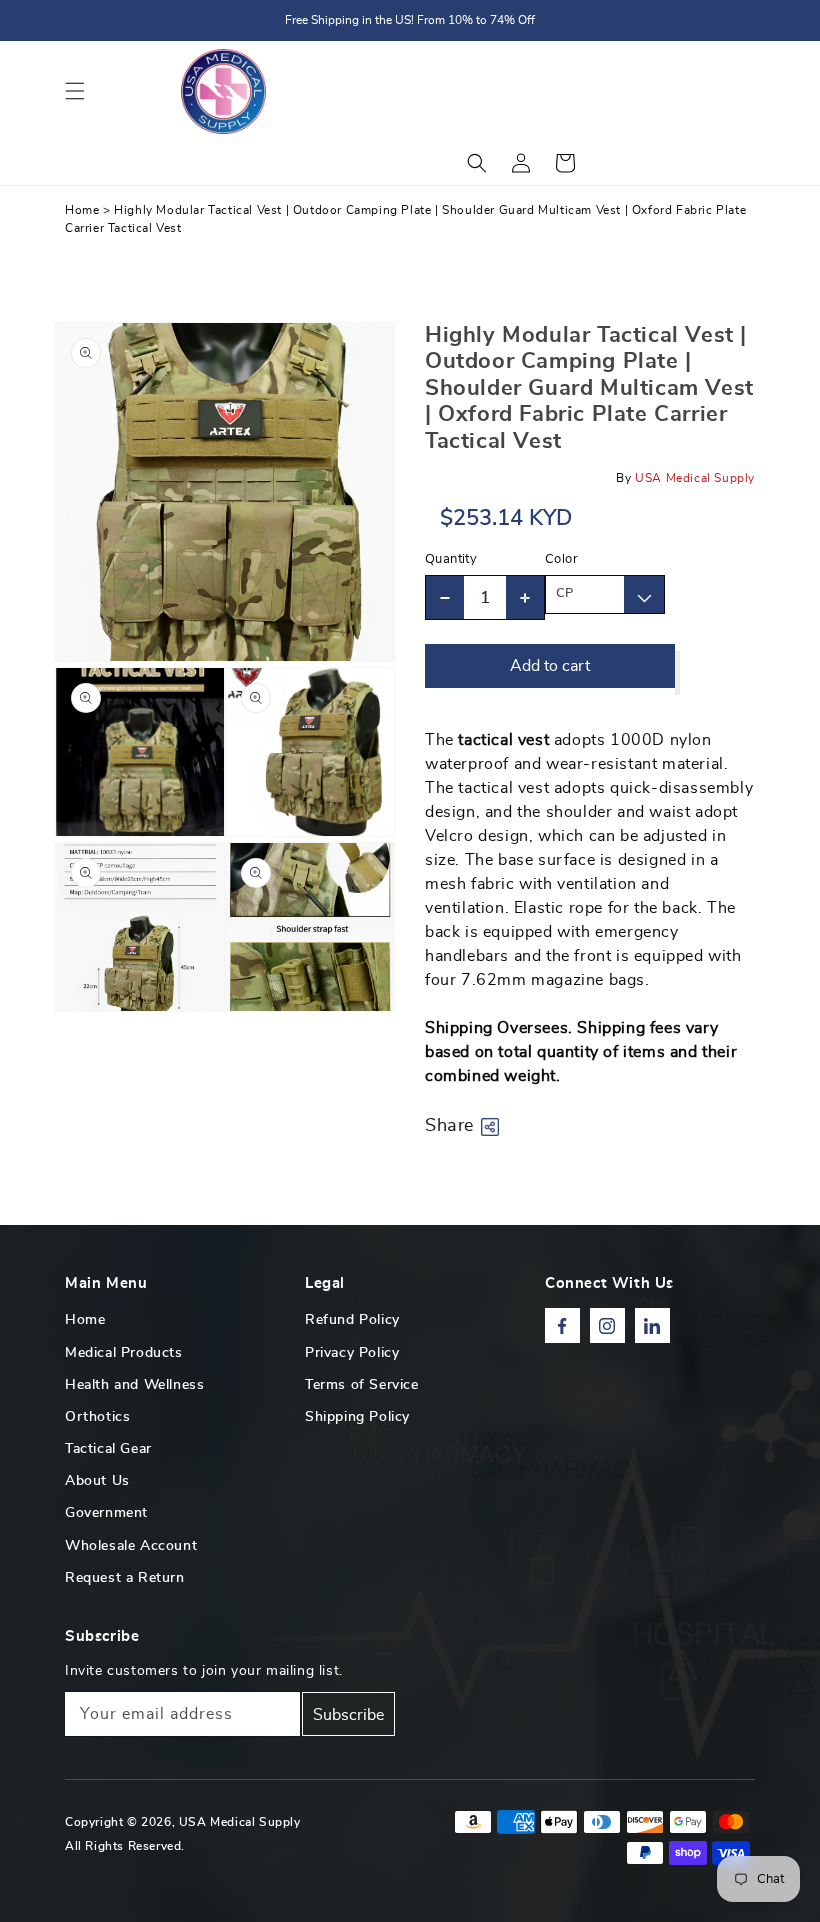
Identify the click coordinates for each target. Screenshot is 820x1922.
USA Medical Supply (240, 1822)
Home (82, 210)
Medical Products (124, 1353)
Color (561, 559)
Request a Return (125, 1578)
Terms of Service (362, 1385)
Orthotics (97, 1417)
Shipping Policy (357, 1417)
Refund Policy (352, 1320)
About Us (97, 1481)
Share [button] (449, 1126)
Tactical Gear (108, 1449)
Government (106, 1513)
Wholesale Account (131, 1546)
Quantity (451, 559)
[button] (75, 91)
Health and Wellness (134, 1385)
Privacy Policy (352, 1353)
